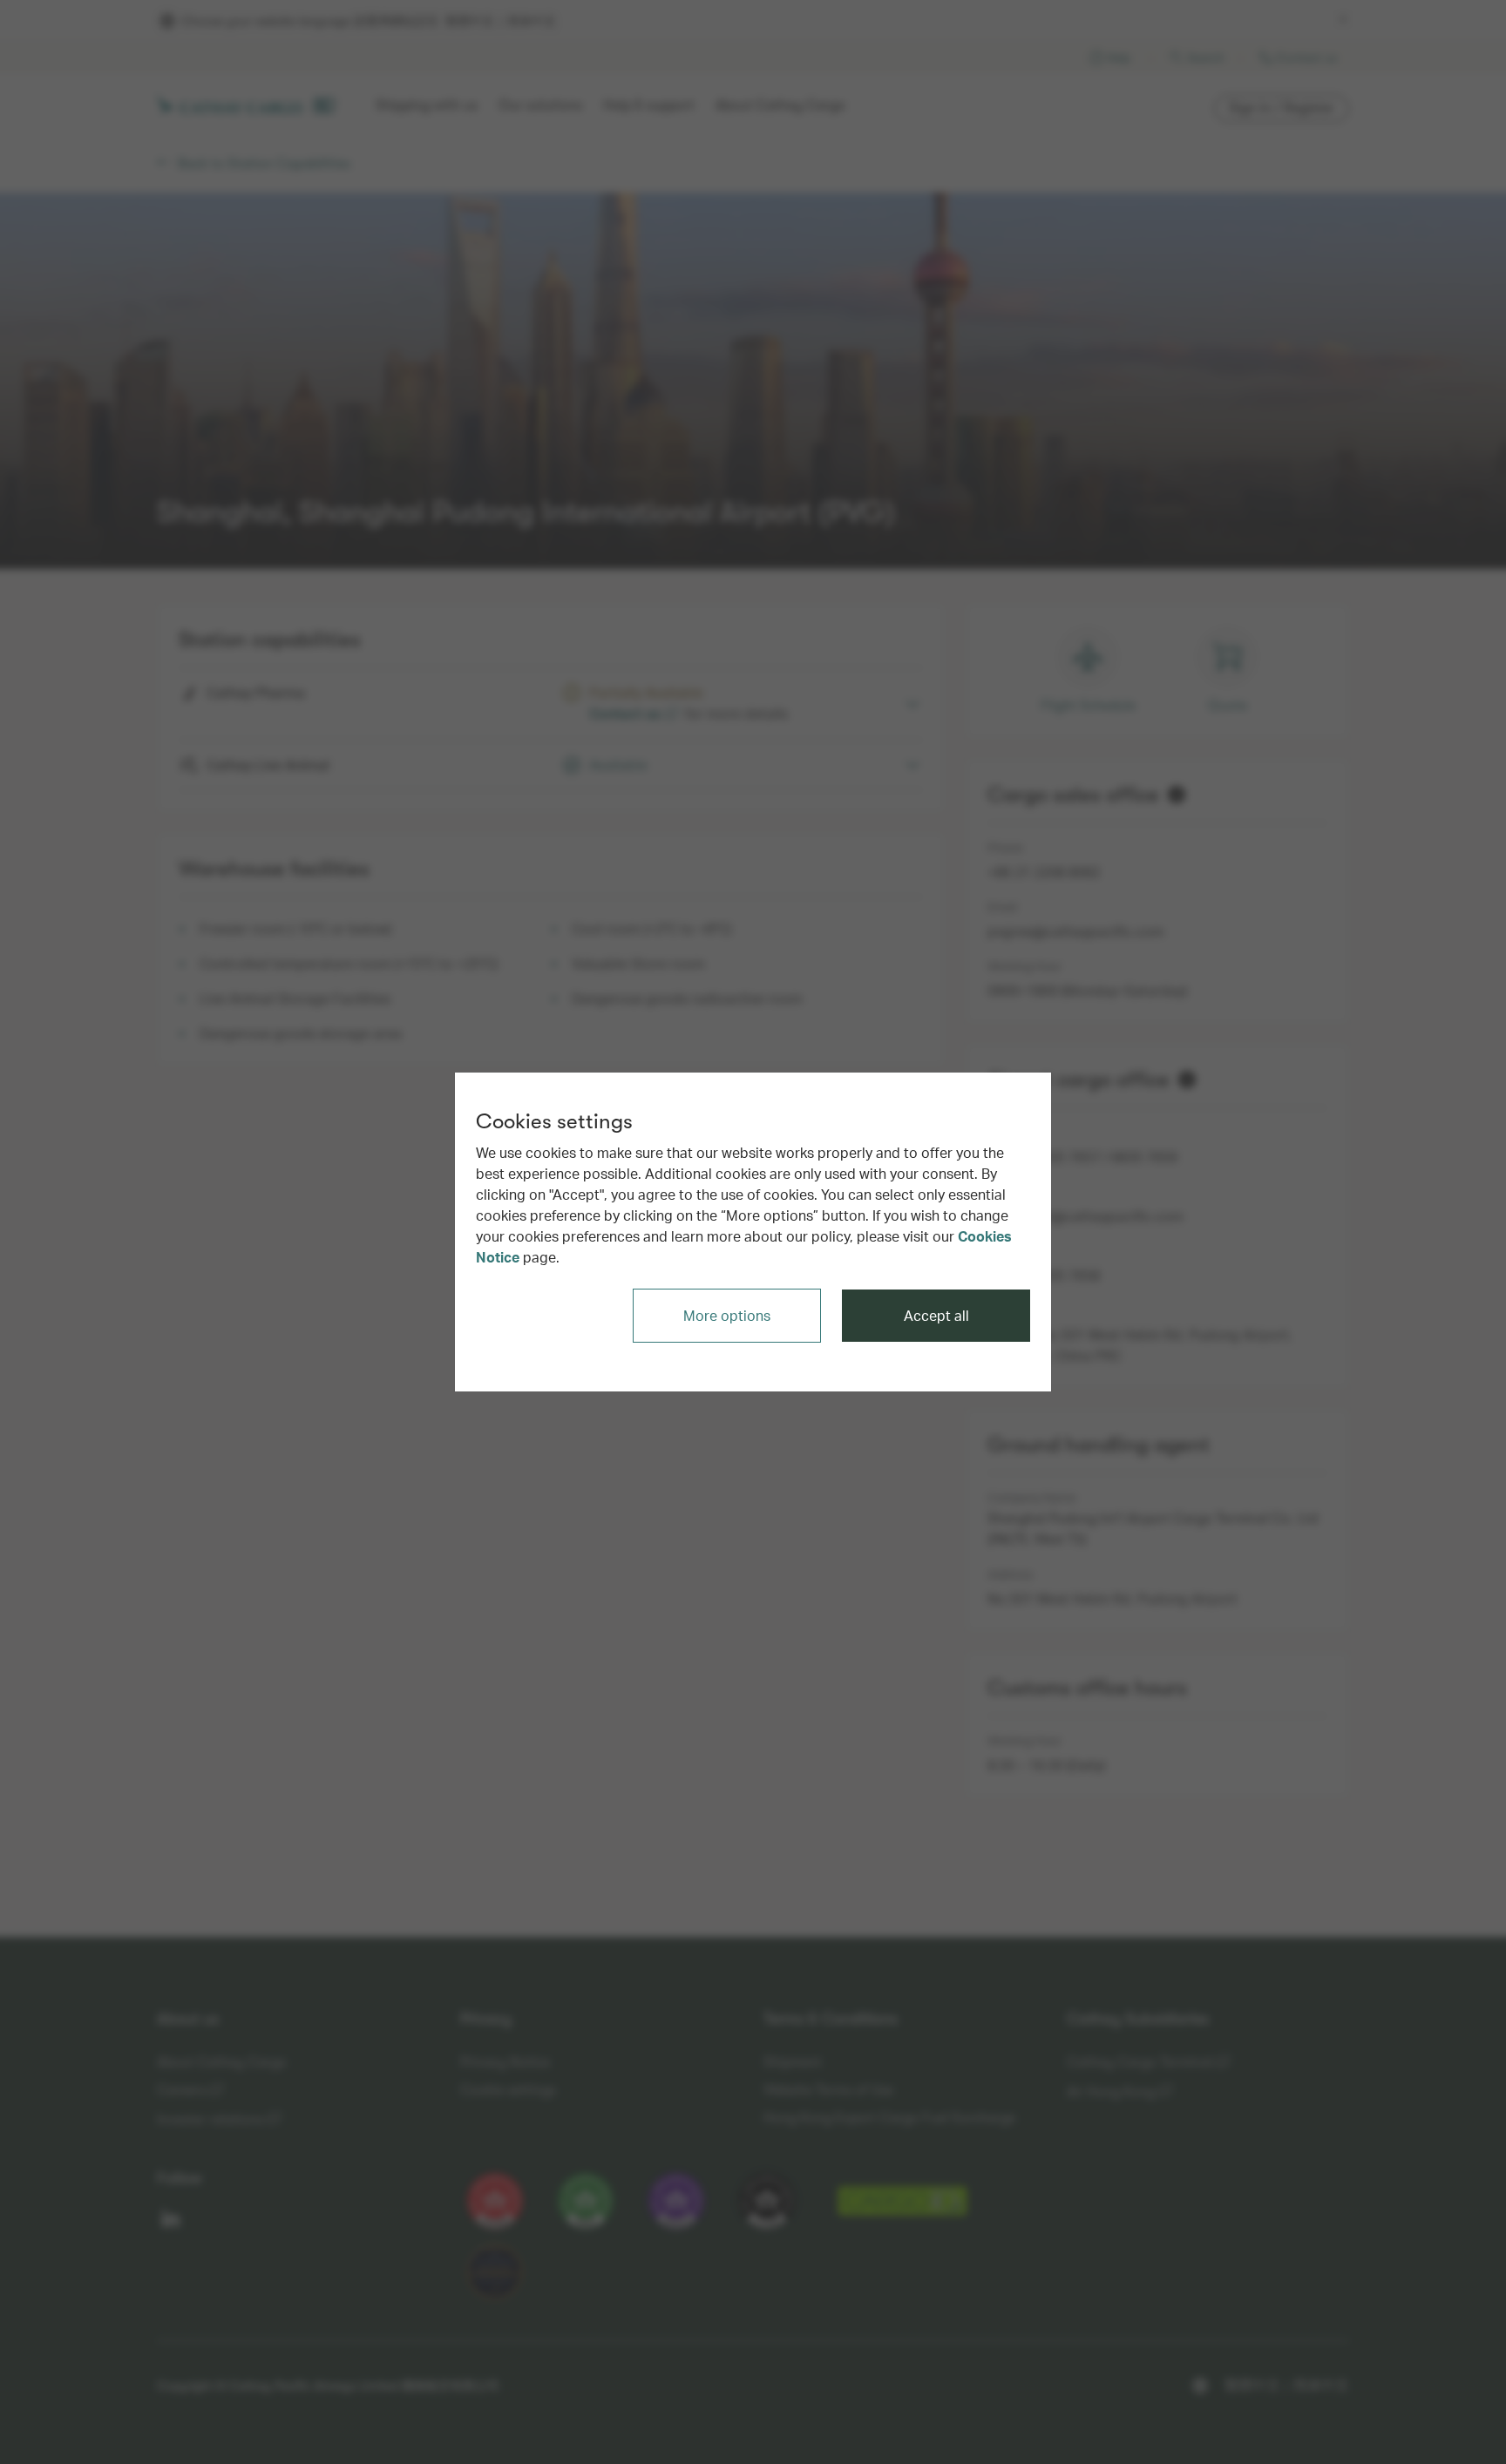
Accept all (936, 1315)
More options (727, 1315)
